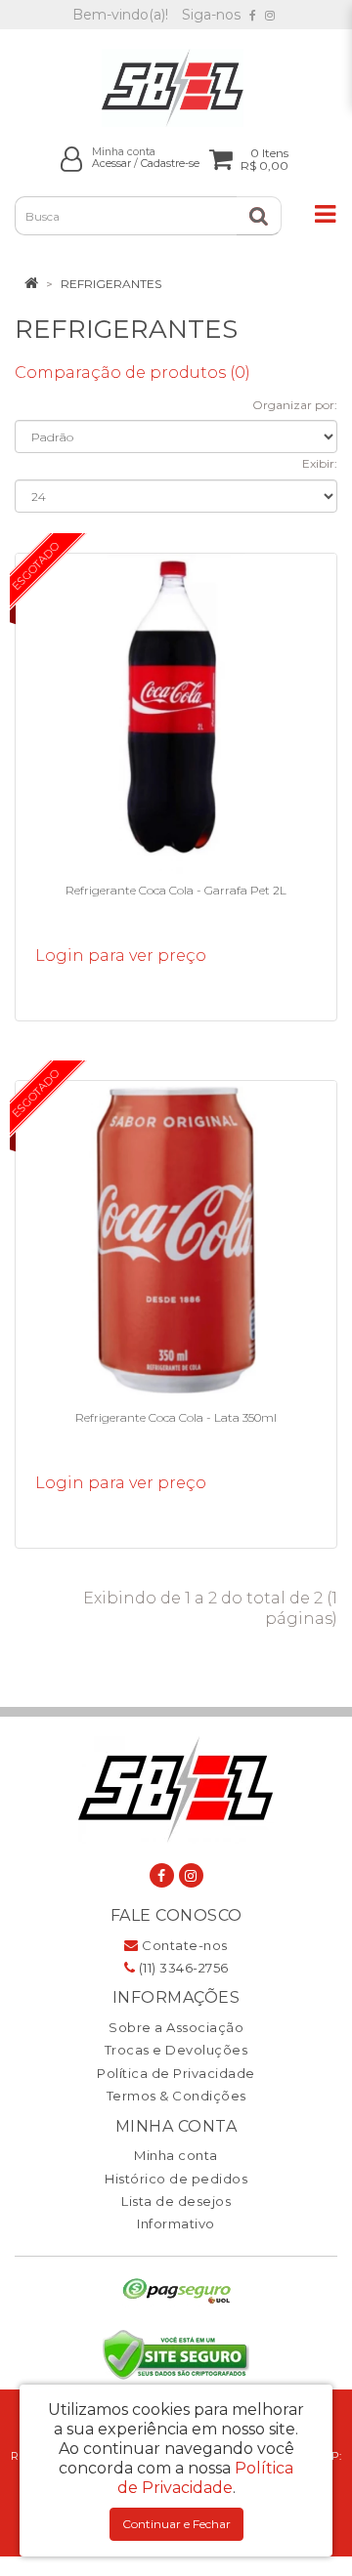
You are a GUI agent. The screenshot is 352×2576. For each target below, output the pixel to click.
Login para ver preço (121, 956)
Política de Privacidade (176, 2073)
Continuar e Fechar (176, 2524)
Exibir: (320, 463)
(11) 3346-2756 (182, 1968)
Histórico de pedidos (176, 2179)
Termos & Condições (176, 2096)
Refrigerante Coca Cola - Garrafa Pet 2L (176, 890)
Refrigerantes (111, 284)
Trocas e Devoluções (176, 2050)
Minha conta (176, 2155)
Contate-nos (183, 1945)
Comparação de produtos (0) (132, 373)
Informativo (176, 2223)
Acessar (111, 164)
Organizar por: (295, 405)
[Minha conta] (71, 159)
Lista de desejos (176, 2201)
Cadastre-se (170, 164)
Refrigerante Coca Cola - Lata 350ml (176, 1417)
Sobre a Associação (176, 2027)
